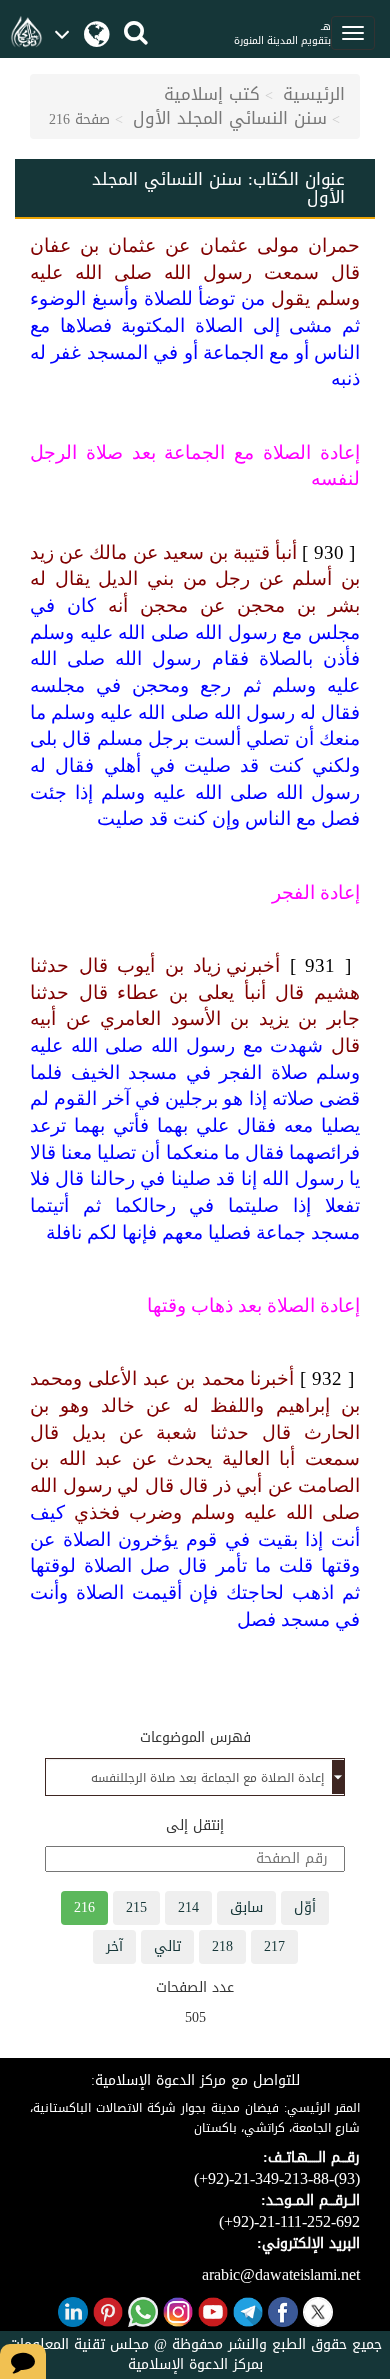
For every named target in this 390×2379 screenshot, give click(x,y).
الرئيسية (314, 94)
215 (136, 1907)
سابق (246, 1907)
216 (84, 1907)
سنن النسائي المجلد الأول (230, 118)
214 (188, 1907)
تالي (167, 1946)
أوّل (305, 1907)
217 (274, 1946)
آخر (114, 1946)
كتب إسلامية (212, 94)
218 (222, 1946)
